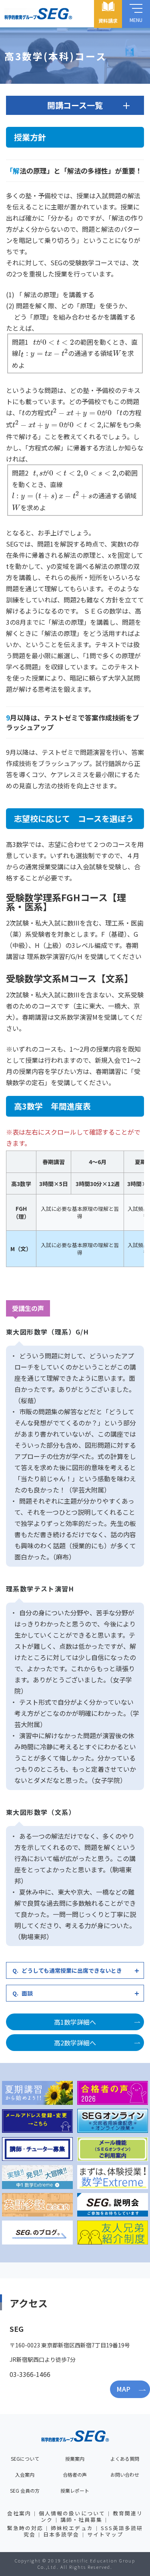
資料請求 (108, 21)
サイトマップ (105, 2534)
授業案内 (75, 2459)
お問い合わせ (125, 2474)
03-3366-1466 (30, 2374)
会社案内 (19, 2513)
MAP (123, 2389)
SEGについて (25, 2459)
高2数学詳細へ (75, 2043)
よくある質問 (125, 2459)
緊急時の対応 (25, 2528)
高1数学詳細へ (75, 2022)
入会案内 (25, 2474)
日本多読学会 (61, 2534)
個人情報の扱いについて (72, 2513)
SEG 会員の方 (25, 2490)
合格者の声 (75, 2474)
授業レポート (75, 2490)
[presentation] (35, 343)
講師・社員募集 (81, 2520)
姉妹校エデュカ (72, 2528)
